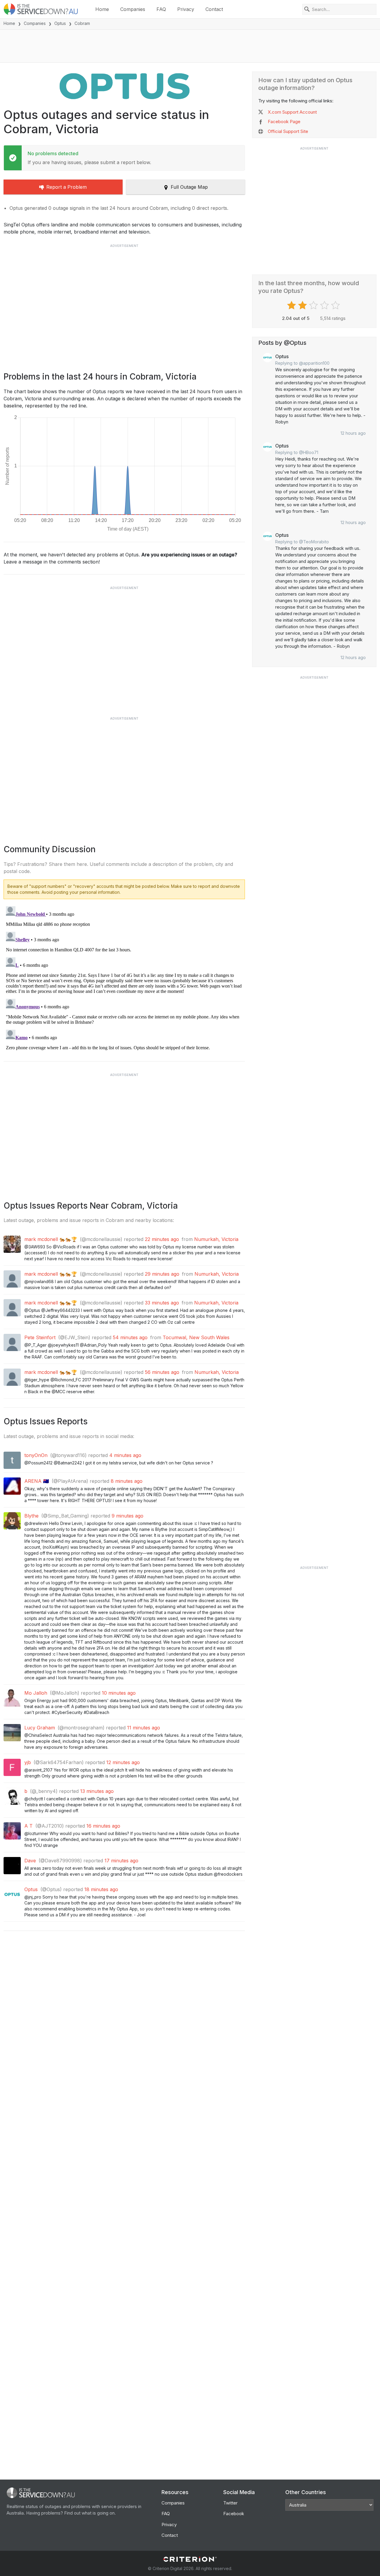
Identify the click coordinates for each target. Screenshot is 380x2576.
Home (102, 9)
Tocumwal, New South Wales (196, 1337)
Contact (214, 9)
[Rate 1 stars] (292, 305)
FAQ (161, 9)
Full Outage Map (189, 187)
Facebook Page (284, 122)
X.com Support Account (292, 112)
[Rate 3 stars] (314, 305)
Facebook (234, 2514)
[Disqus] (124, 978)
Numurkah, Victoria (216, 1239)
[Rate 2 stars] (303, 305)
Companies (133, 9)
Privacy (186, 9)
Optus (60, 23)
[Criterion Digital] (190, 2559)
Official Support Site (288, 131)
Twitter (230, 2503)
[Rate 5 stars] (336, 305)
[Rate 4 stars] (325, 305)
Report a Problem (66, 187)
